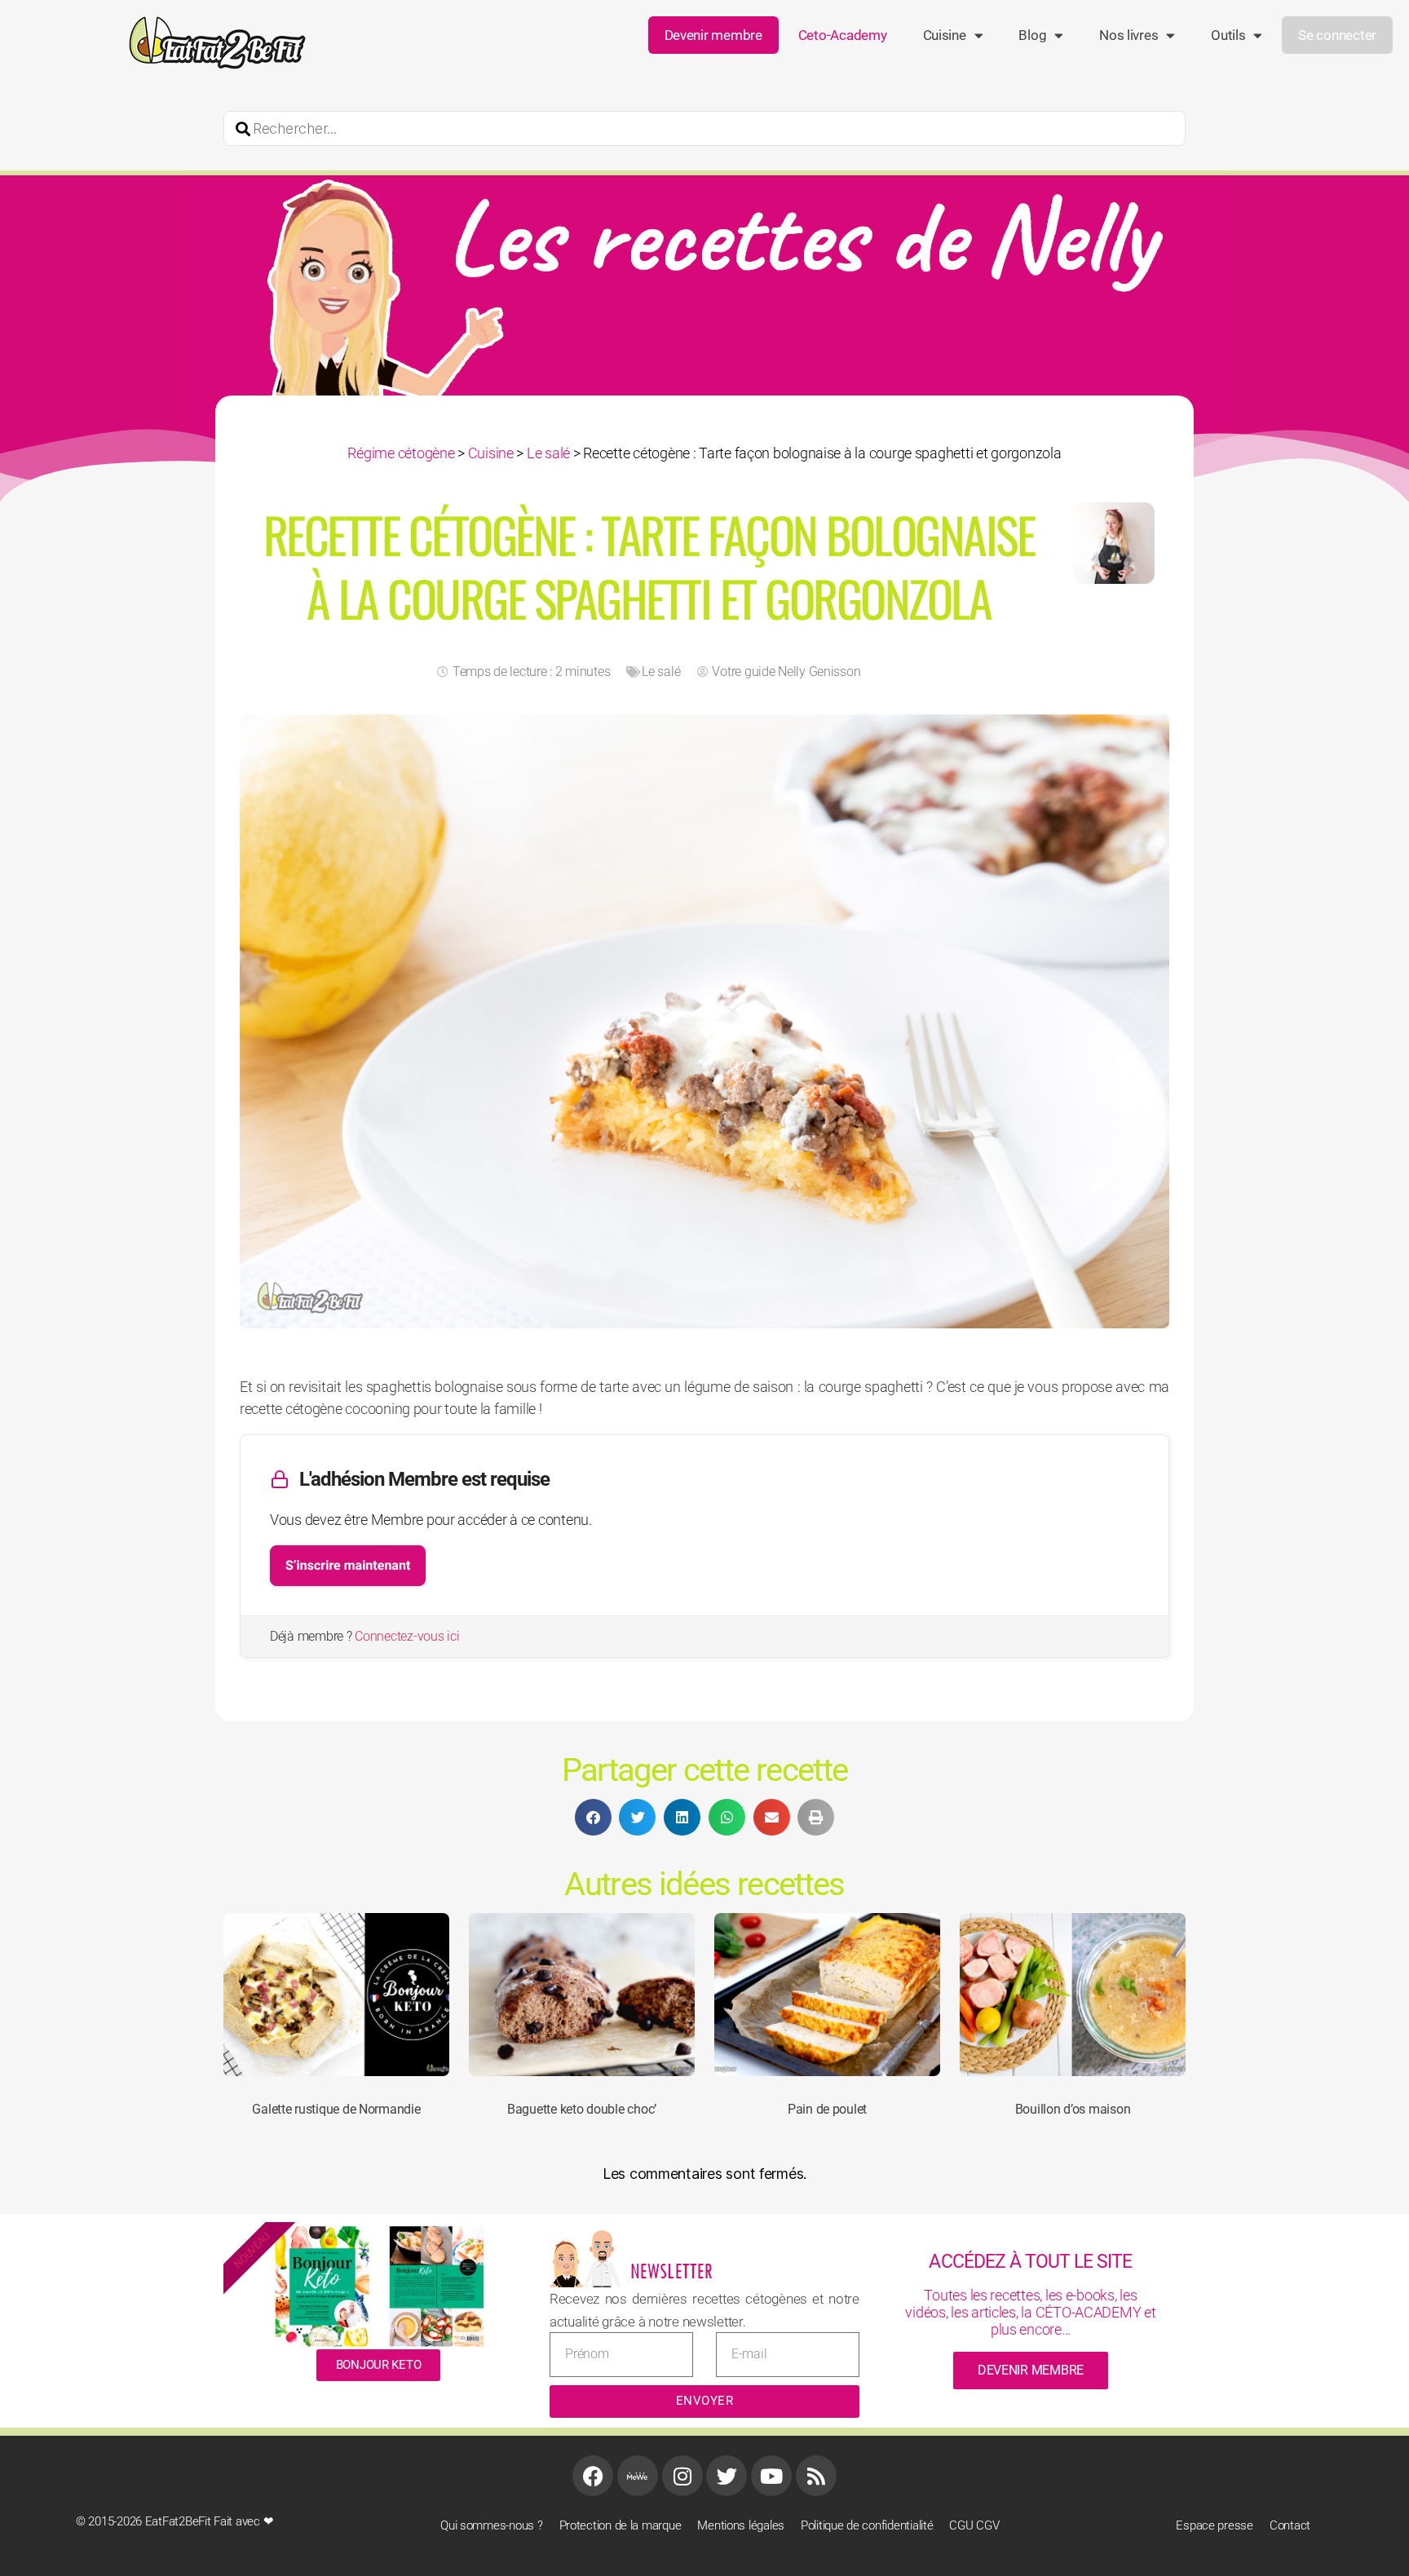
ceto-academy (843, 35)
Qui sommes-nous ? (491, 2525)
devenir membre (1031, 2370)
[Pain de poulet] (827, 1995)
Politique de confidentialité (867, 2525)
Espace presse (1215, 2525)
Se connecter (1337, 35)
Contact (1290, 2525)
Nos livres (1129, 35)
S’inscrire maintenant (348, 1565)
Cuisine (945, 35)
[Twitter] (727, 2476)
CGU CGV (974, 2525)
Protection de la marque (621, 2525)
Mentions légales (741, 2525)
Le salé (548, 453)
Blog (1032, 35)
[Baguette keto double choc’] (582, 1995)
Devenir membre (713, 35)
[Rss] (816, 2476)
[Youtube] (771, 2476)
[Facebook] (593, 2476)
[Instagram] (682, 2476)
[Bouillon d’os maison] (1073, 1995)
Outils (1228, 35)
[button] (593, 1817)
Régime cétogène (401, 453)
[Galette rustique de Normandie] (336, 1995)
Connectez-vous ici (407, 1636)
